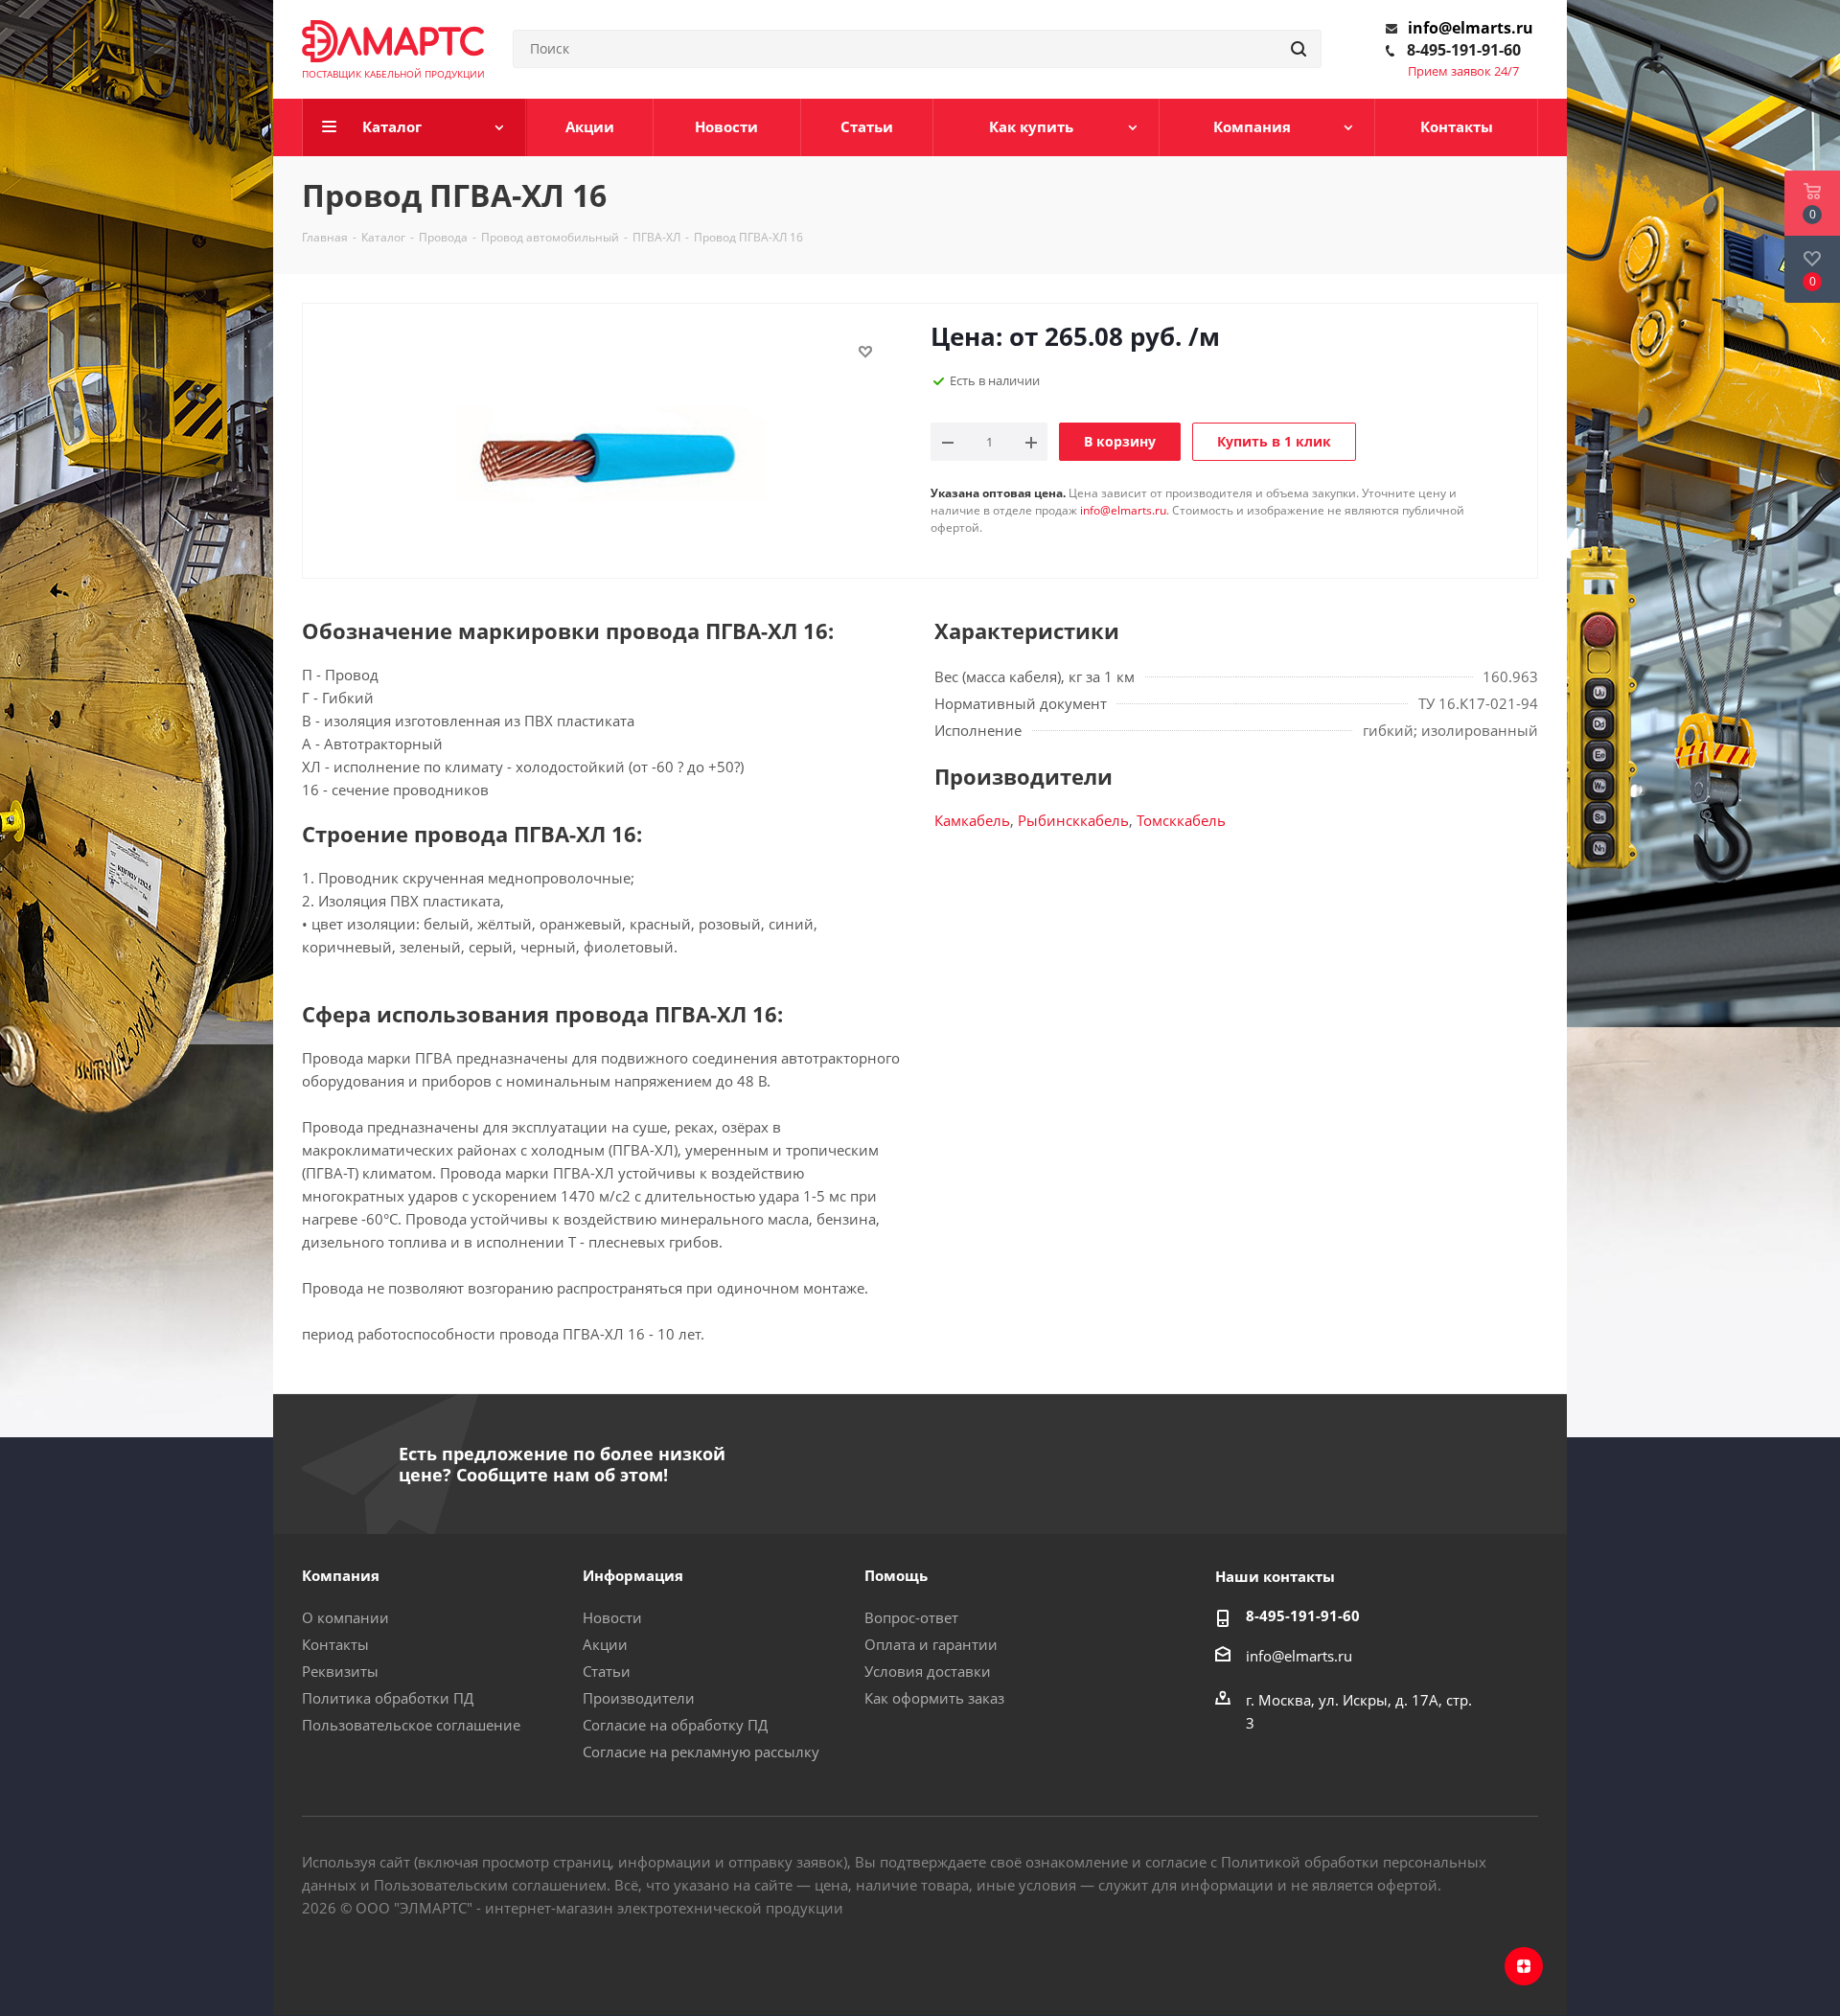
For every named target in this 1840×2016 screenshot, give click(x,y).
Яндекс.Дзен (1524, 1966)
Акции (605, 1644)
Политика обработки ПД (388, 1698)
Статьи (607, 1671)
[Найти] (1299, 49)
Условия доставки (928, 1671)
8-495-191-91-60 (1464, 50)
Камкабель (972, 820)
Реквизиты (340, 1671)
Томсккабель (1181, 820)
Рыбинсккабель (1073, 820)
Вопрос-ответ (911, 1617)
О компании (345, 1617)
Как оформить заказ (934, 1698)
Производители (639, 1698)
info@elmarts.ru (1471, 28)
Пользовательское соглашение (411, 1725)
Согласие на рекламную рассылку (701, 1752)
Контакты (335, 1644)
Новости (612, 1617)
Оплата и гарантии (931, 1644)
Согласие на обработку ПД (675, 1725)
